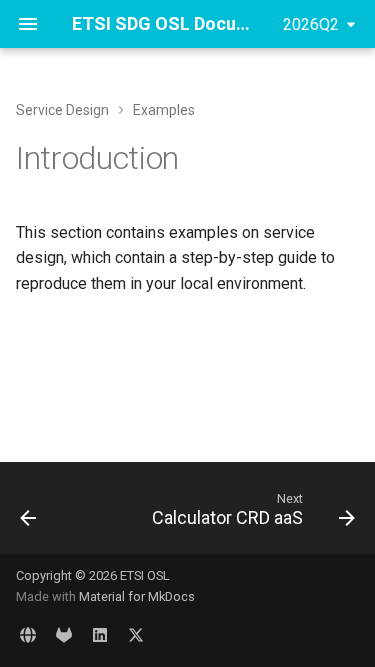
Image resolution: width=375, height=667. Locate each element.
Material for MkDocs (137, 596)
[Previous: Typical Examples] (28, 514)
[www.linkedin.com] (100, 635)
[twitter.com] (136, 635)
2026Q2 (311, 24)
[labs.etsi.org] (64, 635)
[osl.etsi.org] (28, 635)
